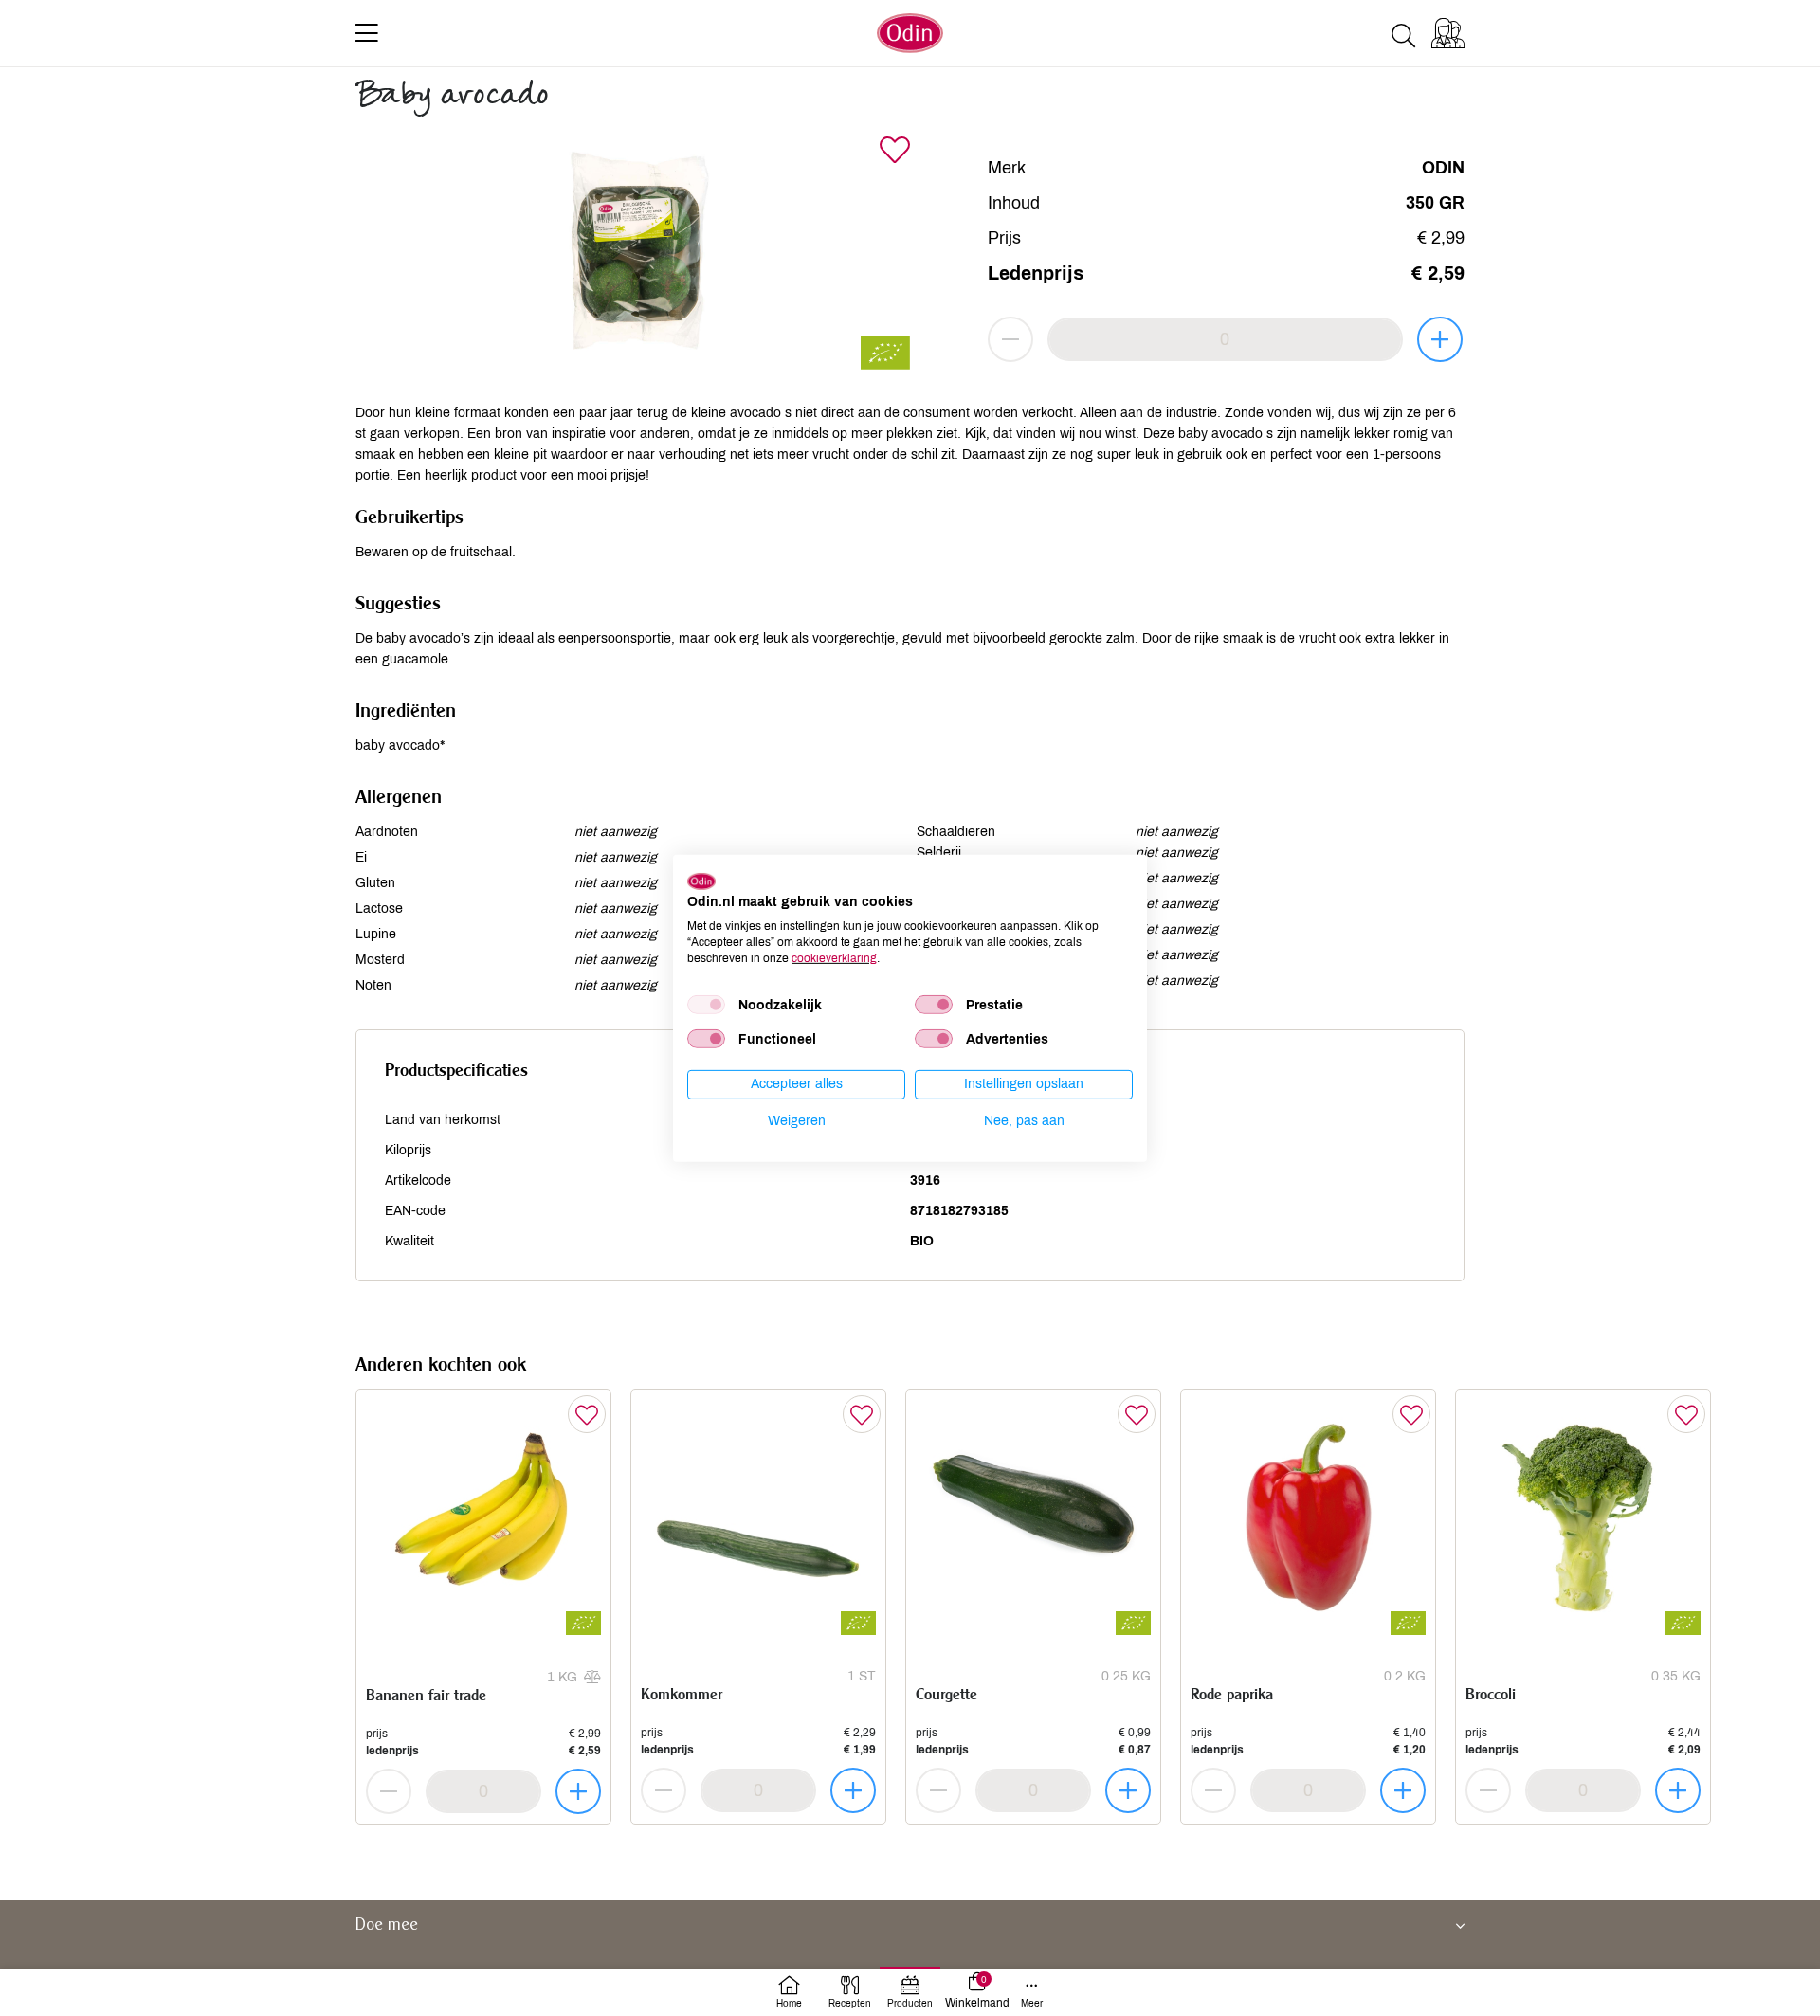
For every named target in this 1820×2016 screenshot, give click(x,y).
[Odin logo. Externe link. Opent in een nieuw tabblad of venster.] (701, 881)
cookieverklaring (834, 957)
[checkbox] (706, 1005)
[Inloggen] (1448, 33)
